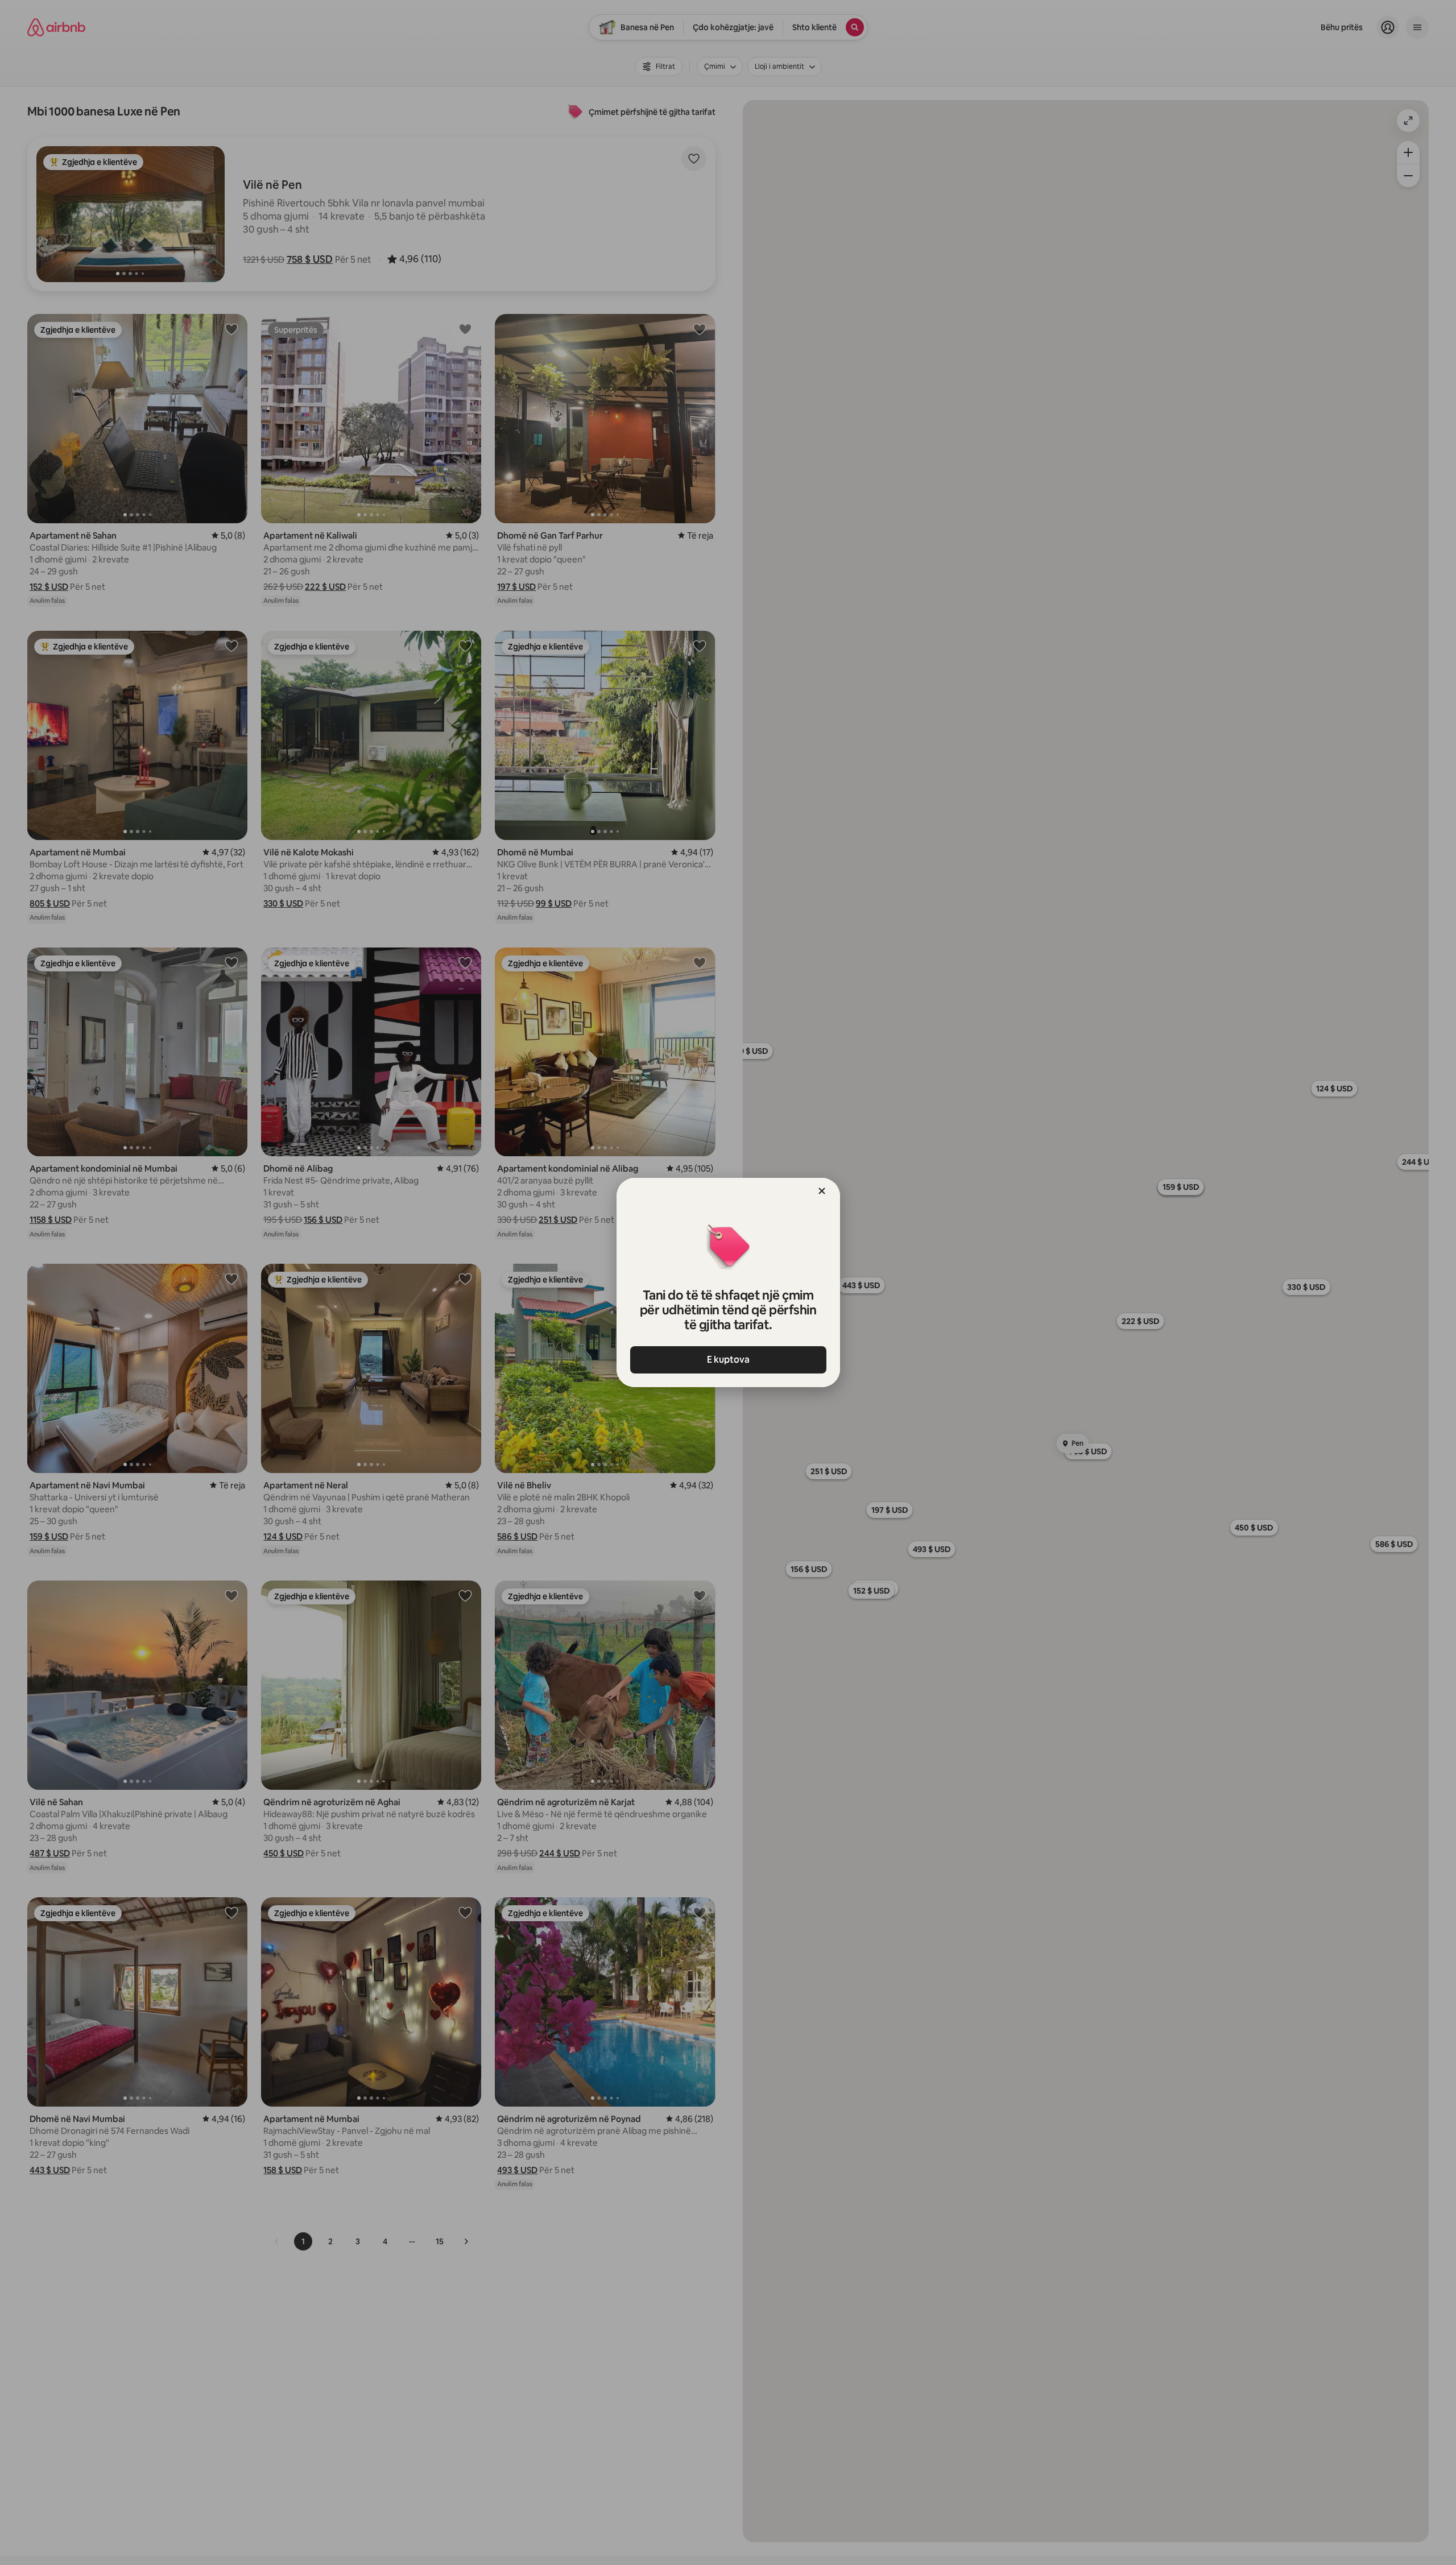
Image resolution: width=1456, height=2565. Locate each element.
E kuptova (728, 1360)
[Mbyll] (822, 1191)
